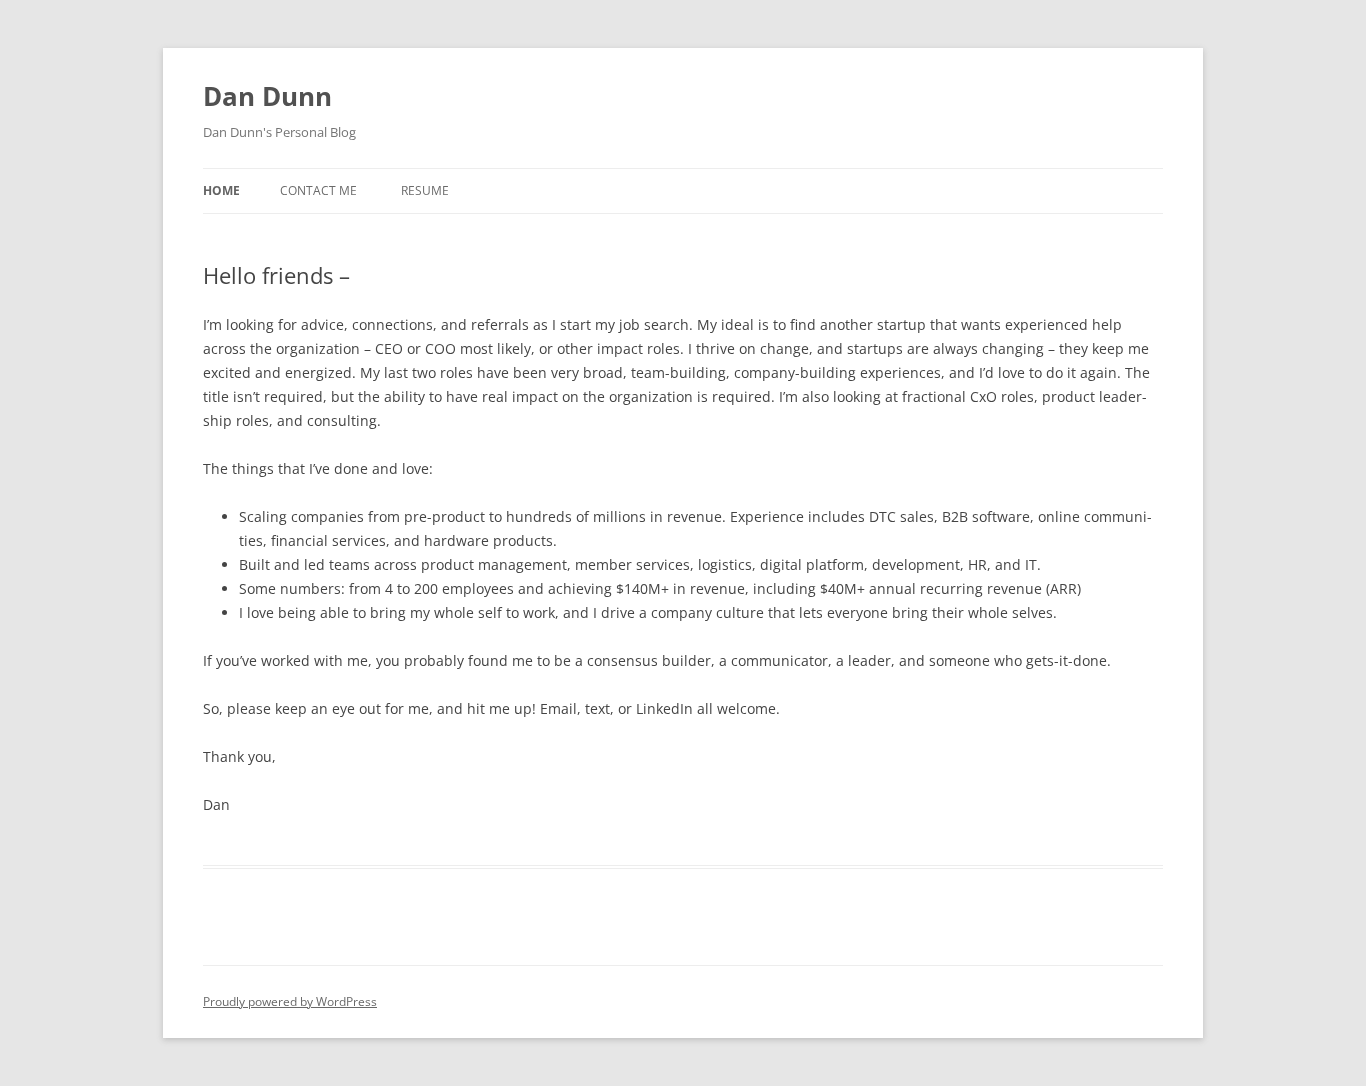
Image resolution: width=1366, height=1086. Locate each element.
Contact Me (318, 190)
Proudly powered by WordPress (290, 1001)
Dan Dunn (267, 96)
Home (221, 190)
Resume (425, 190)
